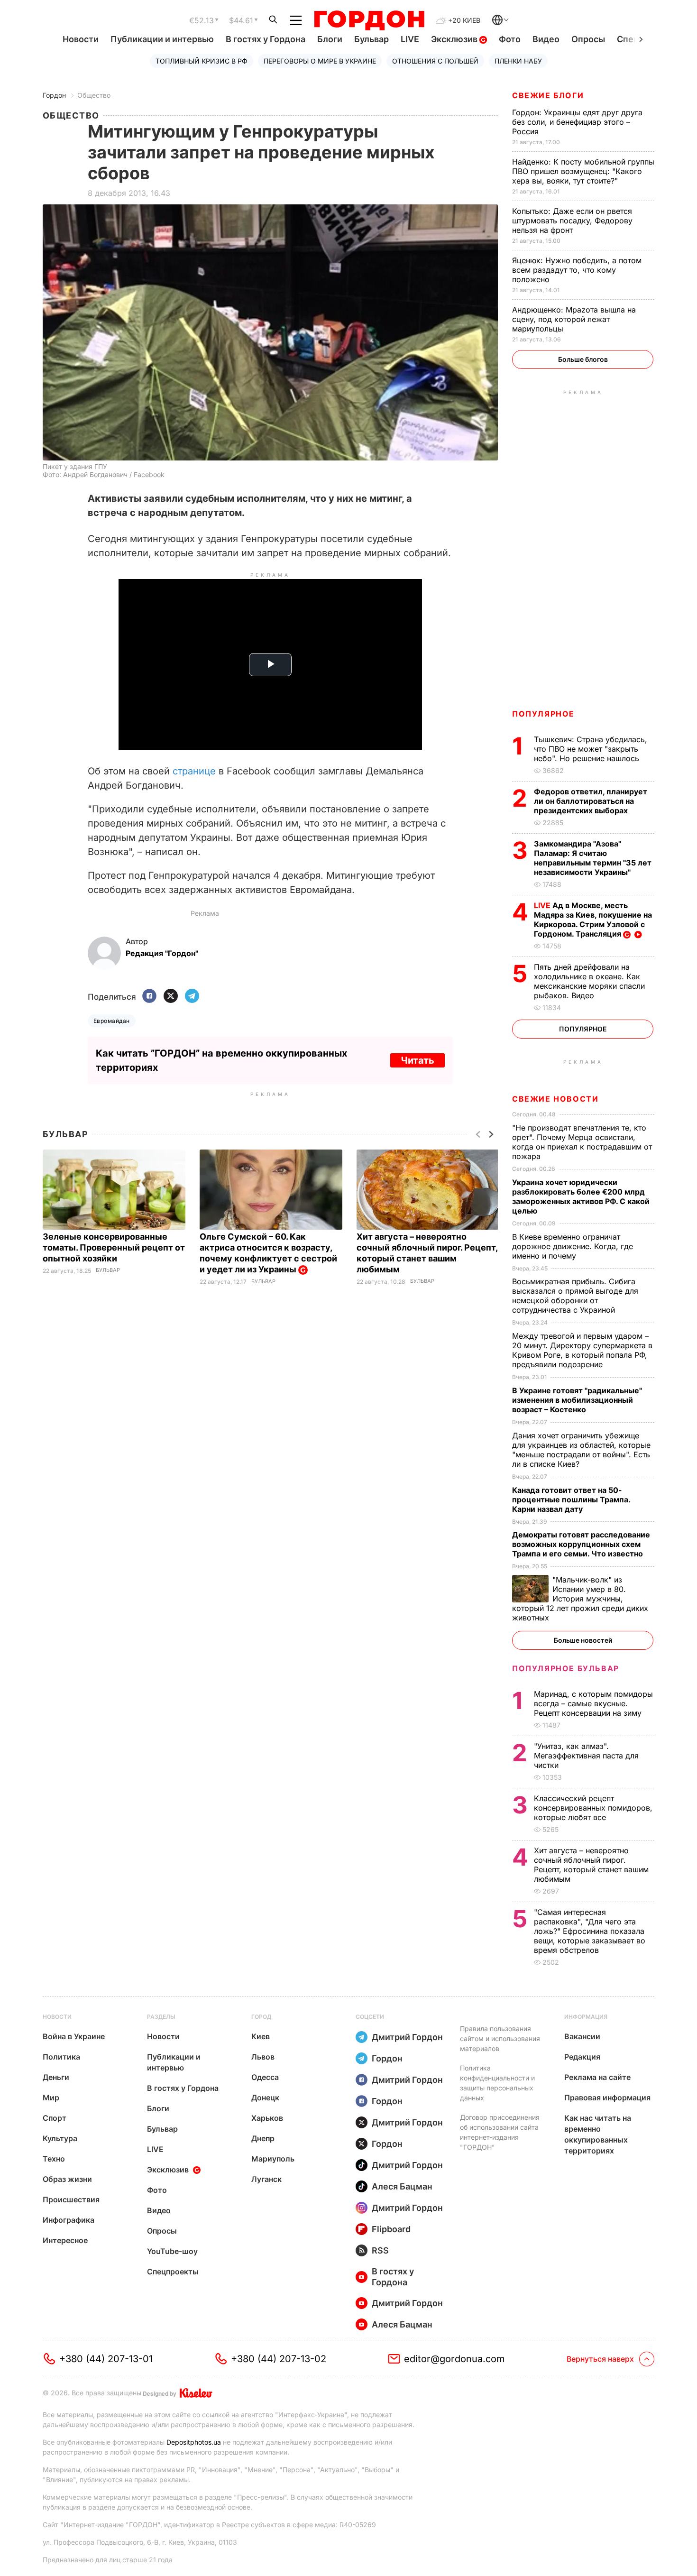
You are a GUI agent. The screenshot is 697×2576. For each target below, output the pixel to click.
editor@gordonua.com (454, 2359)
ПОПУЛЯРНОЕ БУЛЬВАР (566, 1668)
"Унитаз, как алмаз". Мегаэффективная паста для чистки (586, 1756)
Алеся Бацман (402, 2186)
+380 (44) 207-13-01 (106, 2359)
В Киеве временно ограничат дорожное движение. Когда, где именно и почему (573, 1246)
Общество (94, 95)
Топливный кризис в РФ (202, 61)
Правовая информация (607, 2098)
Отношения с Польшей (435, 61)
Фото (510, 39)
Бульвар (371, 39)
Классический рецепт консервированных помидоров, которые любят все (593, 1808)
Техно (54, 2159)
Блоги (330, 39)
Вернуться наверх (600, 2359)
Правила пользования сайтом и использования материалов (500, 2038)
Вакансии (582, 2036)
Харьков (267, 2118)
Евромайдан (112, 1021)
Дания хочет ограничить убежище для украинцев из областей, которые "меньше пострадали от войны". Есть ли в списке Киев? (581, 1450)
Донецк (265, 2098)
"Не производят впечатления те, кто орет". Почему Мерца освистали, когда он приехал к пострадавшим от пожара (582, 1142)
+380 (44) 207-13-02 (279, 2359)
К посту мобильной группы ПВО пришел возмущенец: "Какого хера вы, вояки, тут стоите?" (583, 171)
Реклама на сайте (597, 2077)
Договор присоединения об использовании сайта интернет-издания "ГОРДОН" (500, 2132)
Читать (417, 1060)
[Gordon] (369, 20)
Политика (61, 2057)
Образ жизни (67, 2179)
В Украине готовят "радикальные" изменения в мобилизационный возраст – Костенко (577, 1400)
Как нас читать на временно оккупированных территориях (598, 2134)
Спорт (55, 2118)
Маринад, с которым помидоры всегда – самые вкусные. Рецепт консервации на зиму (593, 1703)
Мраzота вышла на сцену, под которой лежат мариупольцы (574, 319)
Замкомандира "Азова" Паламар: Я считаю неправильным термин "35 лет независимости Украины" (593, 858)
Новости (81, 39)
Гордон (54, 95)
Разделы (161, 2017)
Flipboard (391, 2229)
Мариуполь (273, 2159)
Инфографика (69, 2220)
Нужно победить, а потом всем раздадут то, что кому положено (577, 270)
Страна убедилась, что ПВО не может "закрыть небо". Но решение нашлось (591, 749)
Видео (546, 39)
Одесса (265, 2077)
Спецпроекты (173, 2272)
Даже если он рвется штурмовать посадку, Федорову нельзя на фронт (572, 221)
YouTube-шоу (172, 2251)
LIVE (410, 39)
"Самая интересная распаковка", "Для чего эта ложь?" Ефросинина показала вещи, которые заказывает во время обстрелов (590, 1931)
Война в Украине (74, 2036)
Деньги (56, 2077)
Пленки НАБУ (518, 61)
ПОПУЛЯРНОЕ (543, 714)
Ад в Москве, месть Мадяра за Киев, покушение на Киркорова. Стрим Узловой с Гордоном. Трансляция (593, 920)
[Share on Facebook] (149, 997)
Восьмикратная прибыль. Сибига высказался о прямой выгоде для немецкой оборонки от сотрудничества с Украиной (575, 1296)
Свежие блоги (548, 95)
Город (261, 2017)
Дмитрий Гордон (407, 2037)
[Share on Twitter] (171, 997)
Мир (51, 2098)
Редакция (582, 2057)
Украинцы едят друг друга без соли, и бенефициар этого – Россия (577, 122)
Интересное (65, 2240)
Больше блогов (583, 359)
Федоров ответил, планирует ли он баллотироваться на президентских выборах (591, 801)
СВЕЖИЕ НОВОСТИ (555, 1099)
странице (194, 771)
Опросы (588, 39)
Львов (263, 2057)
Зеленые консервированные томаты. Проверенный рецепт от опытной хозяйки (114, 1247)
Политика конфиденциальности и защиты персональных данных (497, 2083)
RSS (380, 2250)
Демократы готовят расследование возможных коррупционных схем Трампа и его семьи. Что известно (581, 1544)
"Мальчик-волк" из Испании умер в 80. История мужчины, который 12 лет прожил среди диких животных (580, 1599)
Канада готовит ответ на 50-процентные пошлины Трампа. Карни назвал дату (571, 1500)
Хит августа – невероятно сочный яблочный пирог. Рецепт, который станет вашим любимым (591, 1865)
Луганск (266, 2179)
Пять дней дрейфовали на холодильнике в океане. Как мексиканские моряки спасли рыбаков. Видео (589, 981)
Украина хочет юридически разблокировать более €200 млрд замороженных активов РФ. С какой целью (581, 1196)
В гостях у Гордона (266, 39)
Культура (60, 2138)
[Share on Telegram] (192, 997)
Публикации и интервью (162, 39)
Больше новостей (583, 1640)
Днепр (263, 2138)
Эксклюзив (455, 39)
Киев (261, 2036)
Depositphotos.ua (194, 2442)
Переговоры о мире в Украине (320, 61)
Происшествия (71, 2199)
